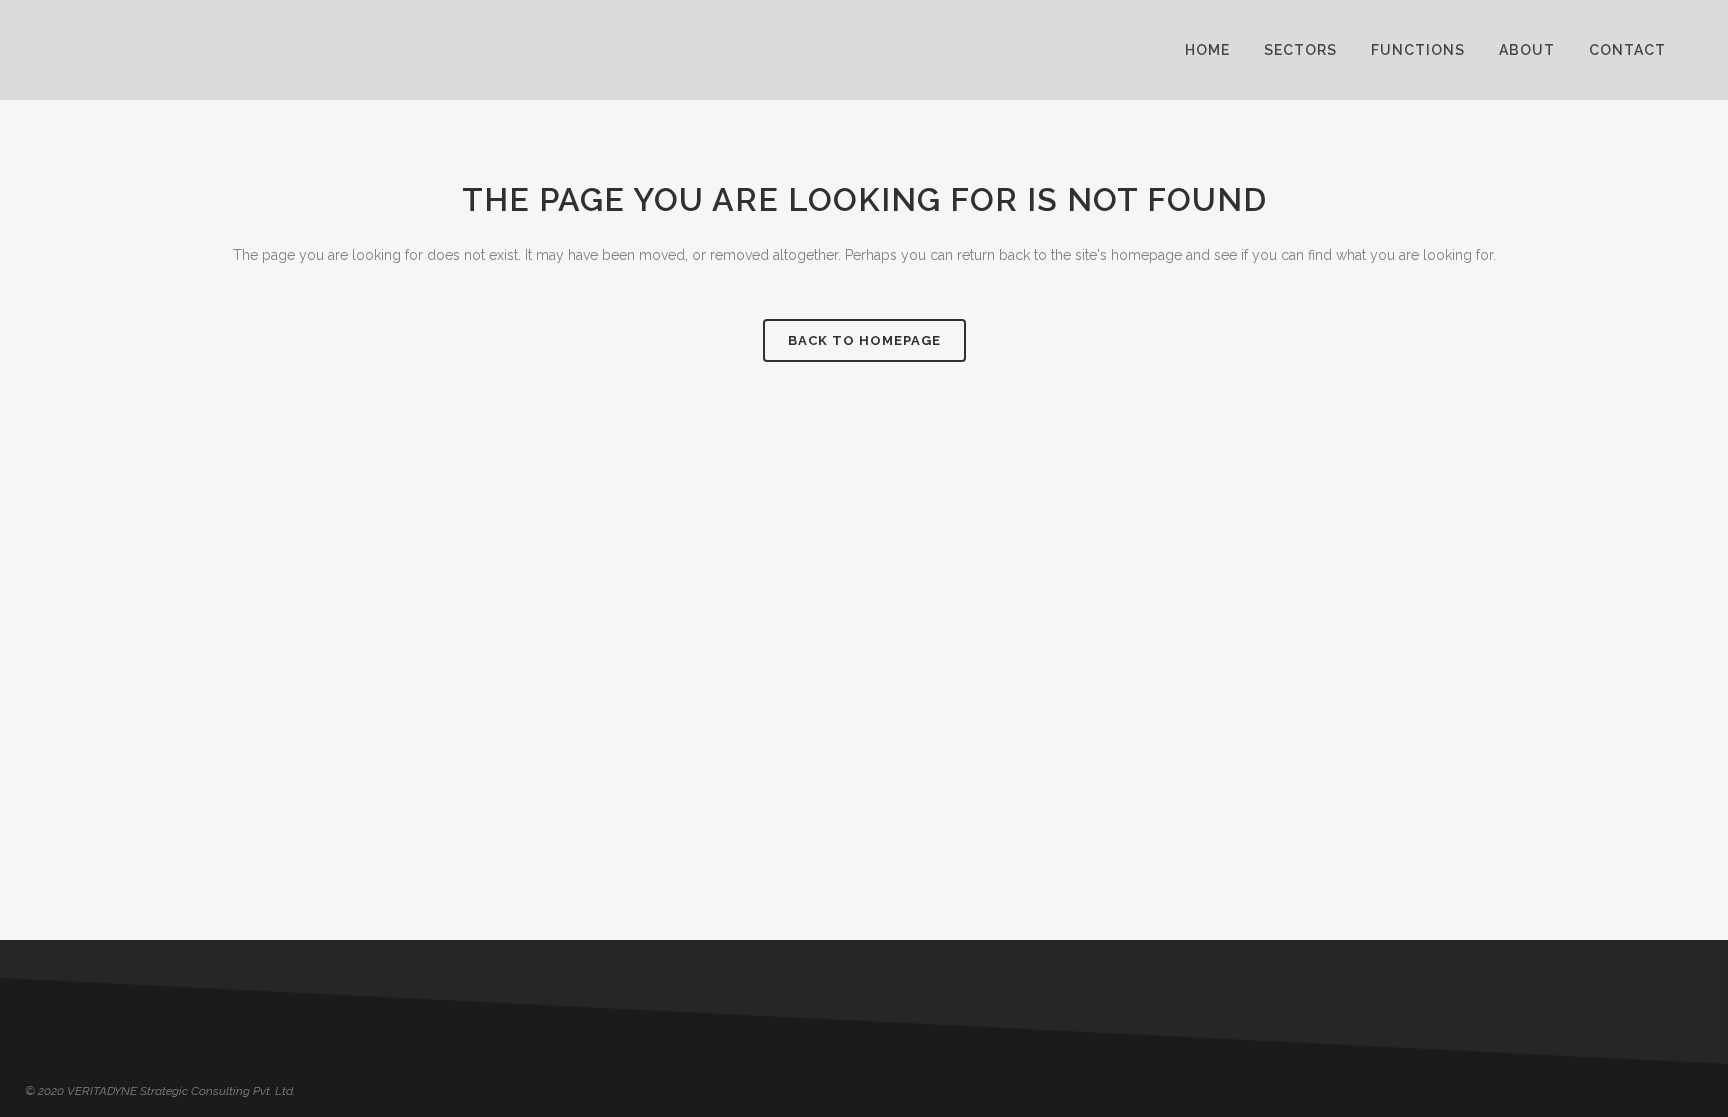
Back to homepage (864, 340)
